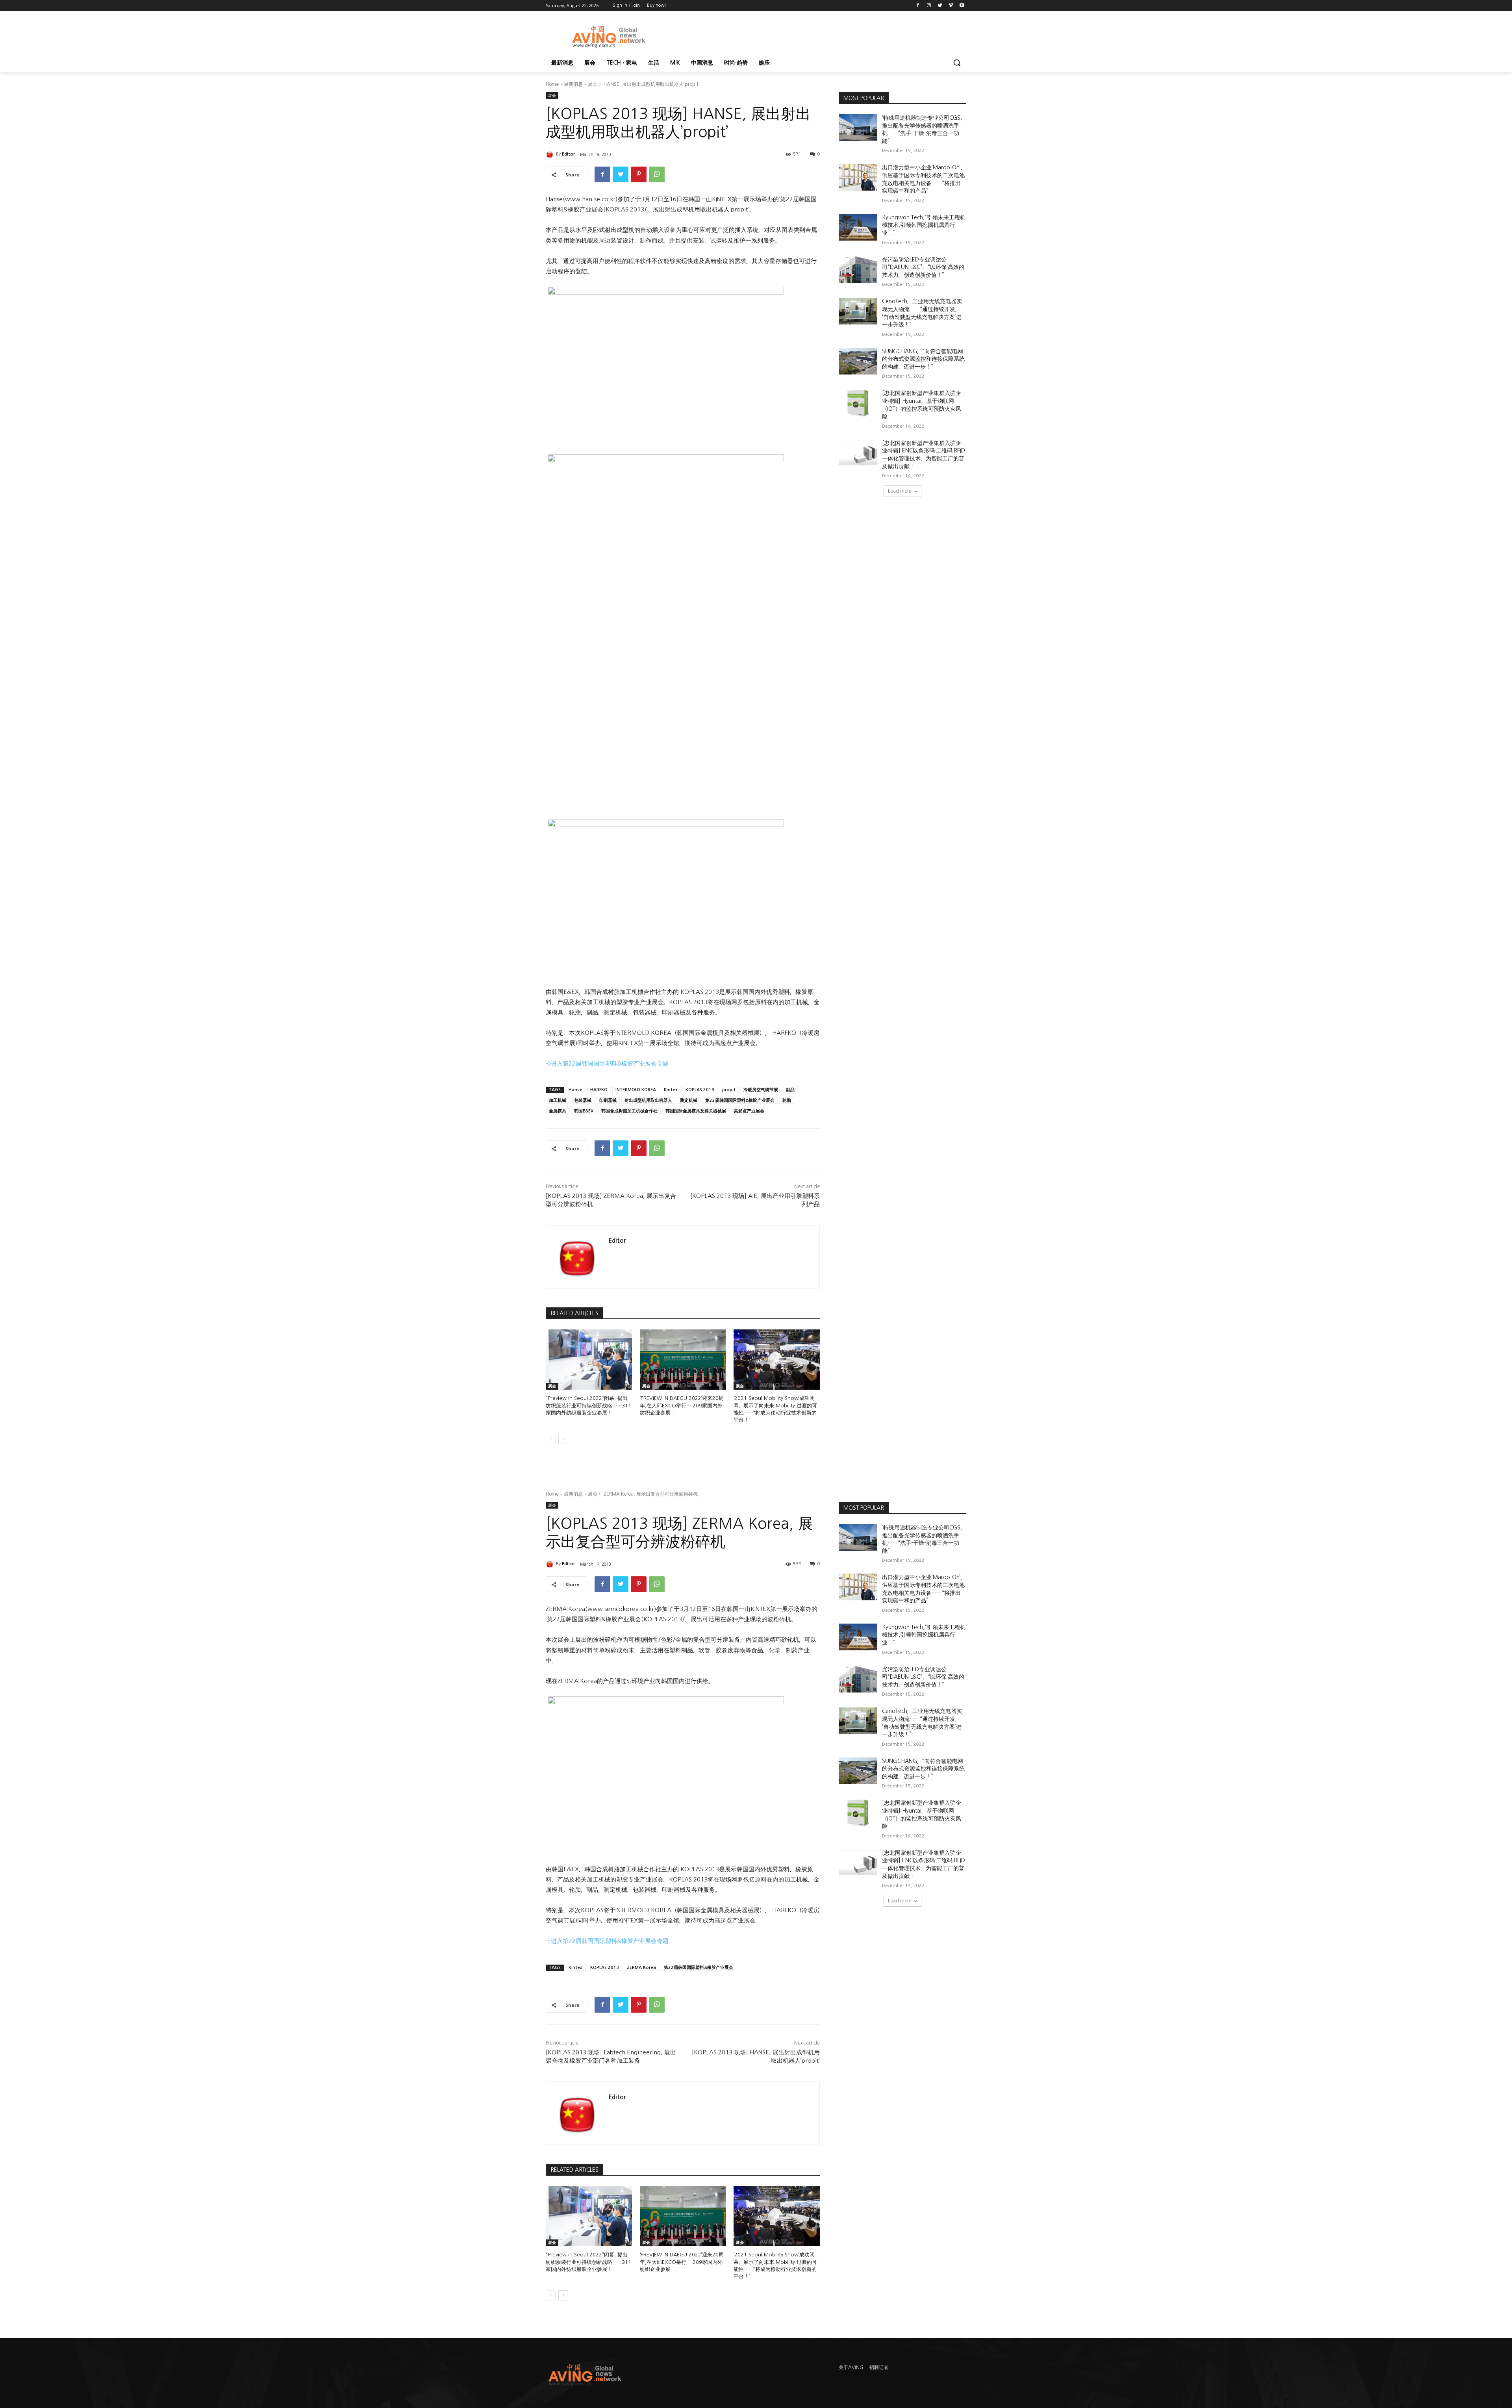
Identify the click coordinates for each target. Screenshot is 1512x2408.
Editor (568, 154)
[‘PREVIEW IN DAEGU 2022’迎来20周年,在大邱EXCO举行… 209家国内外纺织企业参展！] (683, 1360)
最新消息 (573, 84)
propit (729, 1090)
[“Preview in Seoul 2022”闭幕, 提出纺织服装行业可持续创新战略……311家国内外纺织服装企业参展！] (589, 1360)
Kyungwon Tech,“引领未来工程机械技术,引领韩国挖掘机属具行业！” (924, 225)
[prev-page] (551, 1439)
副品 (790, 1090)
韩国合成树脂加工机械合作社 (629, 1111)
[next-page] (563, 1439)
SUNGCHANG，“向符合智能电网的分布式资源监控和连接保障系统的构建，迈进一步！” (923, 359)
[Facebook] (918, 6)
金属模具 (558, 1111)
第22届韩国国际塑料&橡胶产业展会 (740, 1100)
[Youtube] (962, 6)
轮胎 (787, 1100)
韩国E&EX (584, 1111)
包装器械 (583, 1100)
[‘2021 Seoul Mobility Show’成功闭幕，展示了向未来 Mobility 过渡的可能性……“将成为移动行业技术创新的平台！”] (777, 1360)
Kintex (671, 1090)
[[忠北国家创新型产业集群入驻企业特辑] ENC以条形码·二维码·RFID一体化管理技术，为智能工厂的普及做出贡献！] (858, 453)
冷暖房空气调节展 (761, 1090)
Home (552, 84)
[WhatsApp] (657, 174)
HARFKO (599, 1090)
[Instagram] (929, 6)
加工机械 (558, 1100)
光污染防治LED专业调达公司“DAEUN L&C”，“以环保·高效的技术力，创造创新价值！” (923, 267)
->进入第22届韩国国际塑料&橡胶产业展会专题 (607, 1063)
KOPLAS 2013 (700, 1090)
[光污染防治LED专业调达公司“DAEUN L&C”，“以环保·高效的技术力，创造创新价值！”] (858, 269)
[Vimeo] (951, 6)
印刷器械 (608, 1100)
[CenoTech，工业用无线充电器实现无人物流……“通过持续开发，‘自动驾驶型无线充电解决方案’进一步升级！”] (858, 311)
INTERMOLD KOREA (636, 1090)
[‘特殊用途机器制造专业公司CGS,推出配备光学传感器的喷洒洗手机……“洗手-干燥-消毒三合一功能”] (858, 128)
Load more (900, 491)
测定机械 (689, 1100)
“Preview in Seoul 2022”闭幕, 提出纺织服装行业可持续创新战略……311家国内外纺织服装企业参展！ (588, 1405)
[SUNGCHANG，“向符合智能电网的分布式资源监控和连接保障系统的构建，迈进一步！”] (858, 361)
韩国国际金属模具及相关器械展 (696, 1111)
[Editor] (551, 154)
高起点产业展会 (749, 1111)
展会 (593, 84)
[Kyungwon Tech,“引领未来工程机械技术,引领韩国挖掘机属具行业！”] (858, 227)
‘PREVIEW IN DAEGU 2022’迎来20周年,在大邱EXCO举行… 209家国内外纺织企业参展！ (682, 1405)
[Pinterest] (639, 174)
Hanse (575, 1090)
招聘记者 (879, 2367)
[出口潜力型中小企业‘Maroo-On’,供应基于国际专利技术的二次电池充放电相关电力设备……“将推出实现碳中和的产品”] (858, 177)
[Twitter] (940, 6)
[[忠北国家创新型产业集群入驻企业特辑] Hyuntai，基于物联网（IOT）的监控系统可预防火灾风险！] (858, 403)
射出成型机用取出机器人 (648, 1100)
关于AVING (851, 2367)
